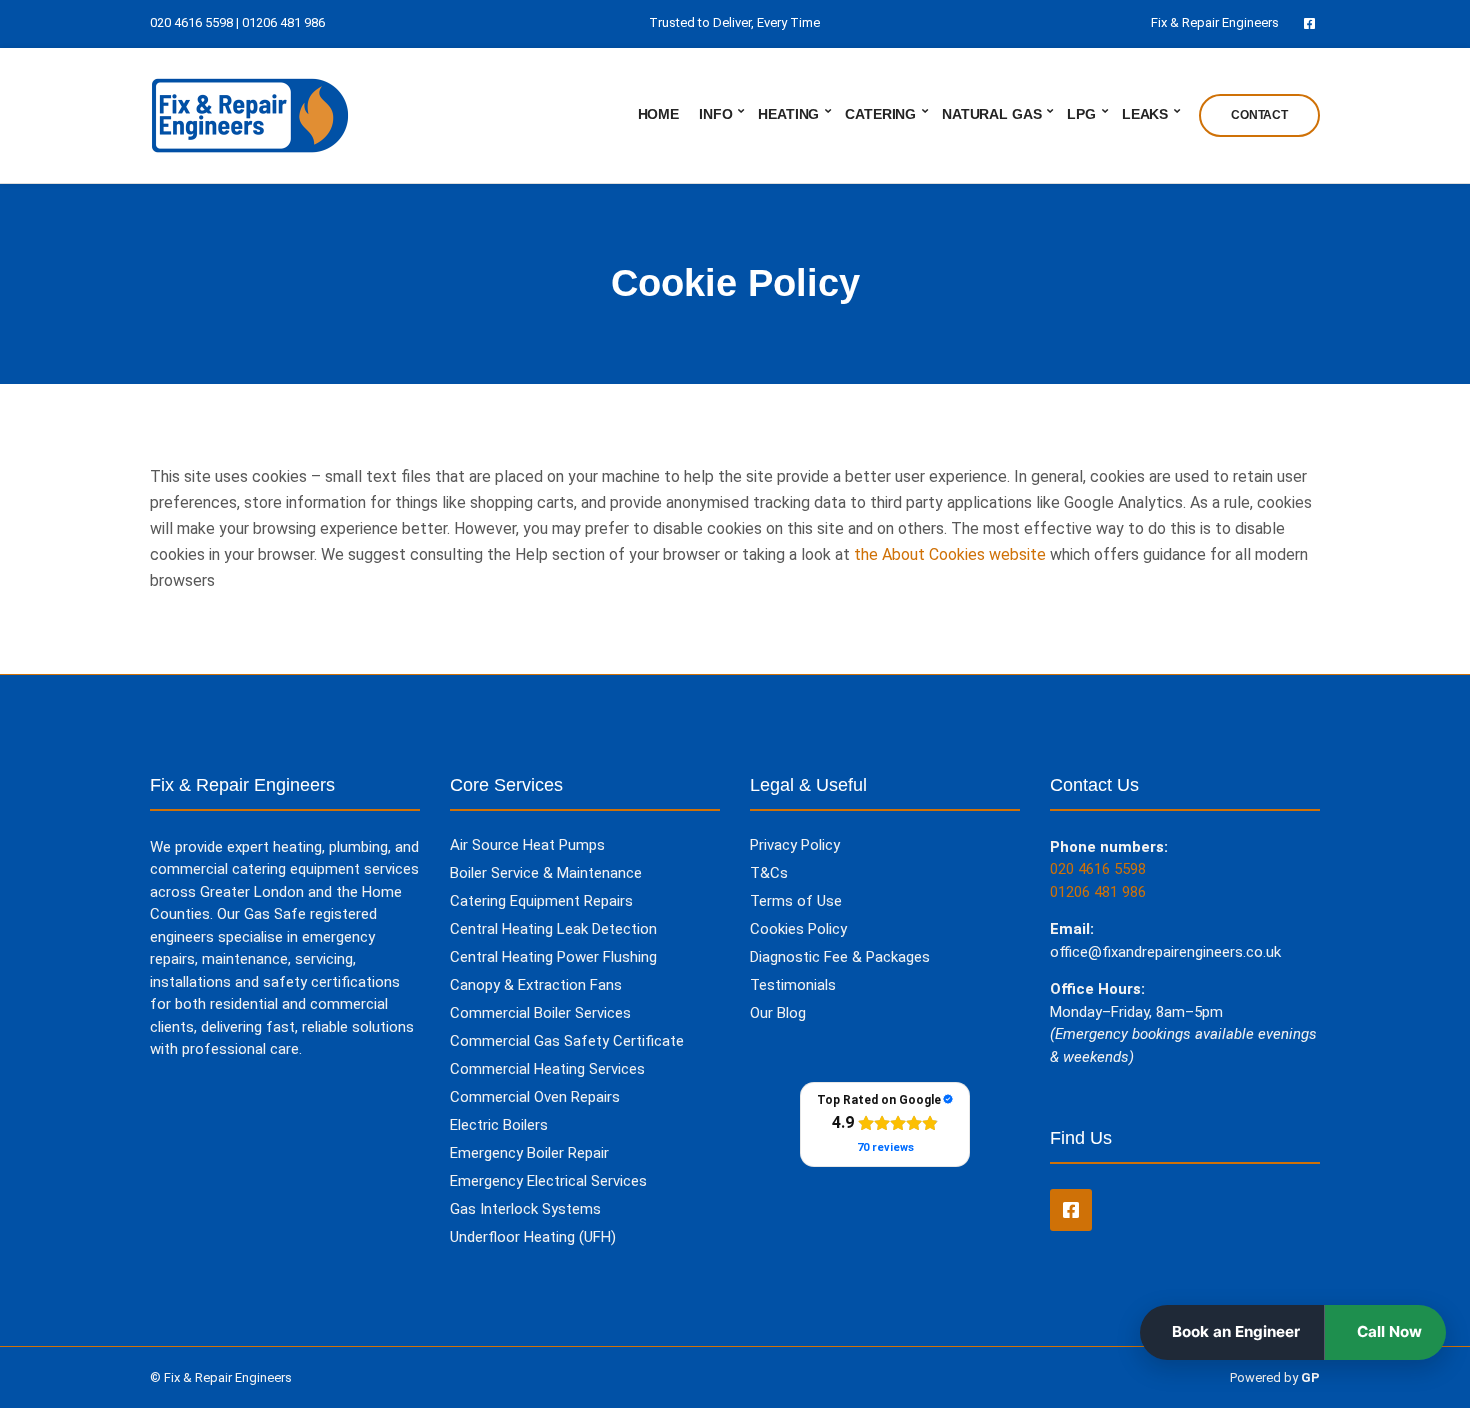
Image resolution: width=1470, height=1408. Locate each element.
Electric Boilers (499, 1125)
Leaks (1145, 114)
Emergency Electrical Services (548, 1181)
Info (715, 114)
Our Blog (778, 1013)
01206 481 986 (283, 22)
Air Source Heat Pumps (527, 845)
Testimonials (793, 985)
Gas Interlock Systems (525, 1209)
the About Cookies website (950, 554)
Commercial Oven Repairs (535, 1097)
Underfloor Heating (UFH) (533, 1237)
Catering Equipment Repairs (541, 901)
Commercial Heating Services (547, 1069)
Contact (1259, 115)
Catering (880, 114)
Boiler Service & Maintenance (546, 873)
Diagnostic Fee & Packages (840, 957)
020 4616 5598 (1098, 869)
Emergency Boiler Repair (529, 1153)
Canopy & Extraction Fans (536, 985)
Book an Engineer (1236, 1331)
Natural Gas (991, 114)
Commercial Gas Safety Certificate (567, 1041)
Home (658, 114)
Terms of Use (796, 901)
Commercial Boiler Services (540, 1013)
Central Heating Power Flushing (553, 957)
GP (1310, 1377)
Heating (788, 114)
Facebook (1309, 22)
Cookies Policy (798, 929)
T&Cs (769, 873)
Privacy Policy (795, 845)
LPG (1081, 114)
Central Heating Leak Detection (553, 929)
